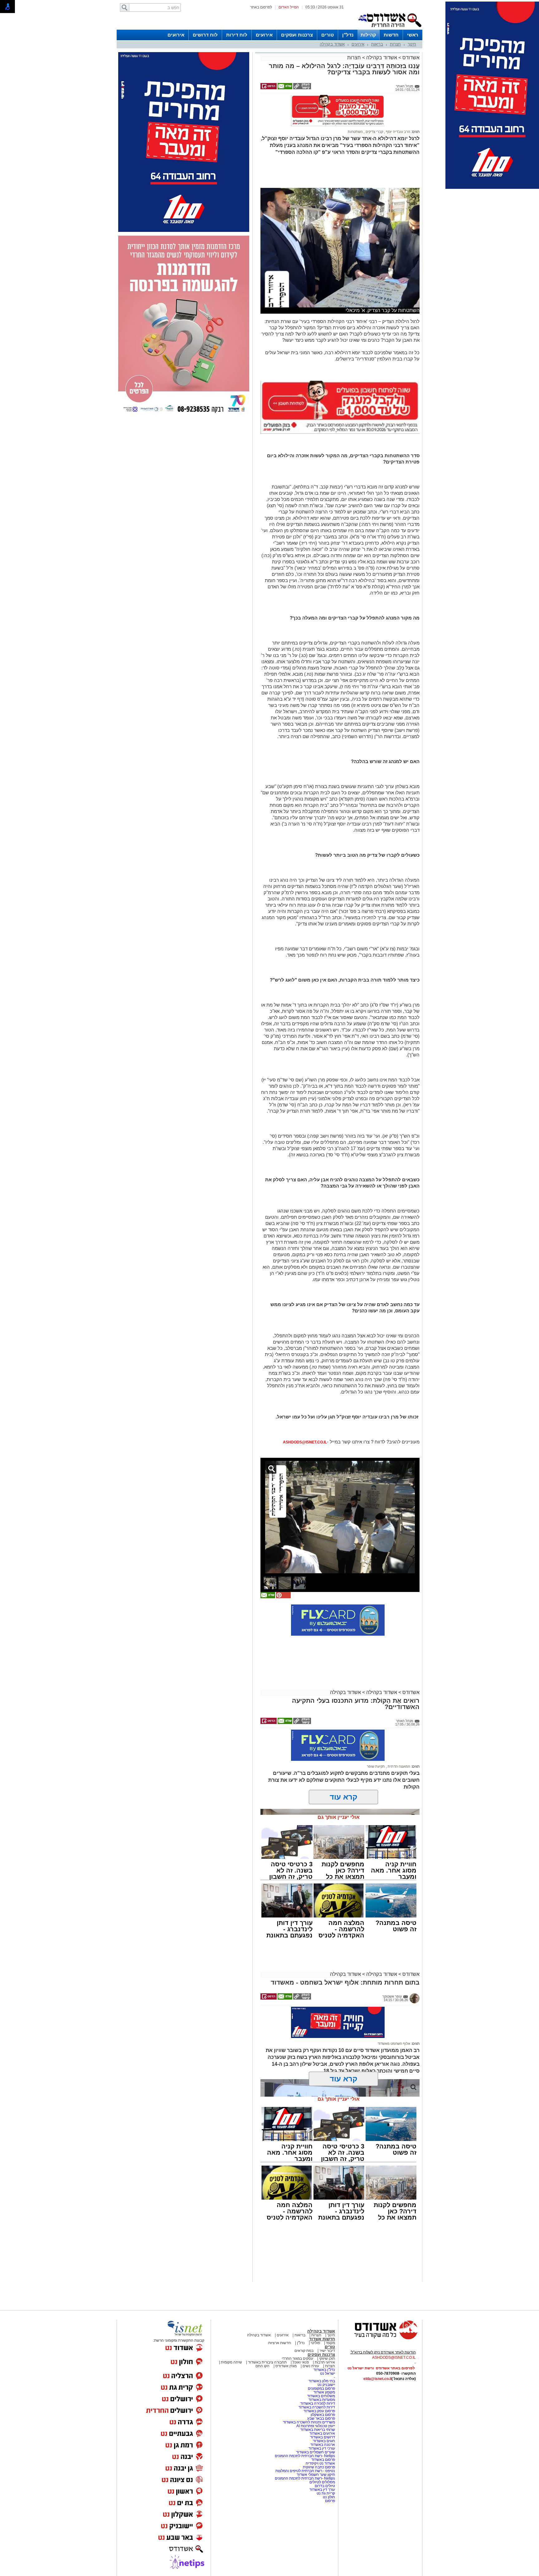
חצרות (395, 44)
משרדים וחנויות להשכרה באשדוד (309, 2422)
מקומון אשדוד (324, 2392)
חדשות (391, 35)
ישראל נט (328, 2373)
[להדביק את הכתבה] (283, 1597)
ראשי (413, 35)
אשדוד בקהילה (332, 44)
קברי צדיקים (374, 132)
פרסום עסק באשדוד (319, 2411)
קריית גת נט (326, 2493)
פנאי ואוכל (301, 2362)
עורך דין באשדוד (322, 2490)
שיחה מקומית (231, 2362)
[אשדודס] (380, 2338)
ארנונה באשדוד (323, 2445)
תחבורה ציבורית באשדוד (267, 2362)
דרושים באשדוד (323, 2437)
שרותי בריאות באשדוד (318, 2430)
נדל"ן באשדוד (324, 2370)
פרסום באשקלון (323, 2415)
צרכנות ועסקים (297, 35)
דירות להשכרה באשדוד (317, 2407)
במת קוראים (304, 2351)
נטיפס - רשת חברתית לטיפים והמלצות (305, 2471)
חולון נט (328, 2497)
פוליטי (315, 2343)
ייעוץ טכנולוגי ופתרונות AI (316, 2426)
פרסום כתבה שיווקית (318, 2467)
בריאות (377, 44)
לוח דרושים (205, 35)
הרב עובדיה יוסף (398, 132)
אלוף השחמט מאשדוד (394, 2044)
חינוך (412, 44)
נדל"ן (348, 35)
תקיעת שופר (376, 1766)
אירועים (264, 35)
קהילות (368, 35)
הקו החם (262, 2366)
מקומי (330, 2343)
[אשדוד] (390, 28)
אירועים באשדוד (322, 2433)
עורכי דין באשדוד (322, 2448)
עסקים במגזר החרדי (297, 2358)
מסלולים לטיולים (322, 2482)
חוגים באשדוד (324, 2441)
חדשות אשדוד (322, 2339)
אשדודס (410, 58)
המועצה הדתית (398, 1766)
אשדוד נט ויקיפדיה (320, 2463)
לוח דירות (237, 35)
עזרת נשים (311, 2366)
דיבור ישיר (327, 2351)
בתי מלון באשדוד (322, 2381)
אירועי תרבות (325, 2362)
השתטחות (355, 132)
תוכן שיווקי (327, 2358)
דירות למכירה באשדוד (318, 2403)
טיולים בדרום (324, 2486)
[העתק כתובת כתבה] (302, 88)
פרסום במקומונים (321, 2388)
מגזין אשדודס (286, 2366)
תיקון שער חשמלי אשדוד (316, 2475)
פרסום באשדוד (323, 2460)
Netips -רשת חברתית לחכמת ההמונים (305, 2456)
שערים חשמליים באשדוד (316, 2452)
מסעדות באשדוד (322, 2400)
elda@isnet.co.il (377, 2379)
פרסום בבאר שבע (321, 2418)
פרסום (330, 2501)
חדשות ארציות (280, 2343)
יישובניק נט (326, 2385)
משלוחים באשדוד (321, 2396)
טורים (328, 35)
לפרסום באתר (261, 7)
